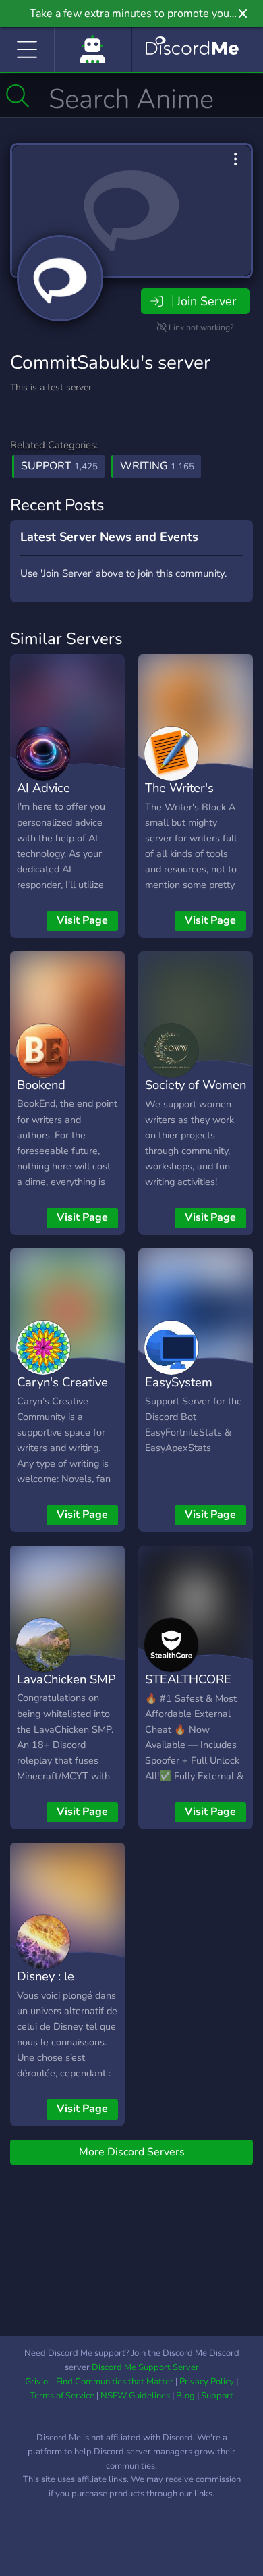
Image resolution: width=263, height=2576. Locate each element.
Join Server (206, 301)
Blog (185, 2396)
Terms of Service (62, 2396)
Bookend (41, 1085)
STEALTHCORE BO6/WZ (188, 1689)
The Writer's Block (179, 797)
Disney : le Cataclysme (49, 1986)
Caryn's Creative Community (62, 1392)
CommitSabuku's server (110, 363)
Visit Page (82, 920)
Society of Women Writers (196, 1095)
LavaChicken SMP (66, 1679)
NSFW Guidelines (135, 2396)
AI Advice (43, 788)
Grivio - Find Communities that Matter (99, 2382)
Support (59, 466)
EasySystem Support (179, 1392)
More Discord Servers (132, 2152)
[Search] (18, 96)
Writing (157, 466)
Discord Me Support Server (145, 2367)
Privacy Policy (207, 2382)
